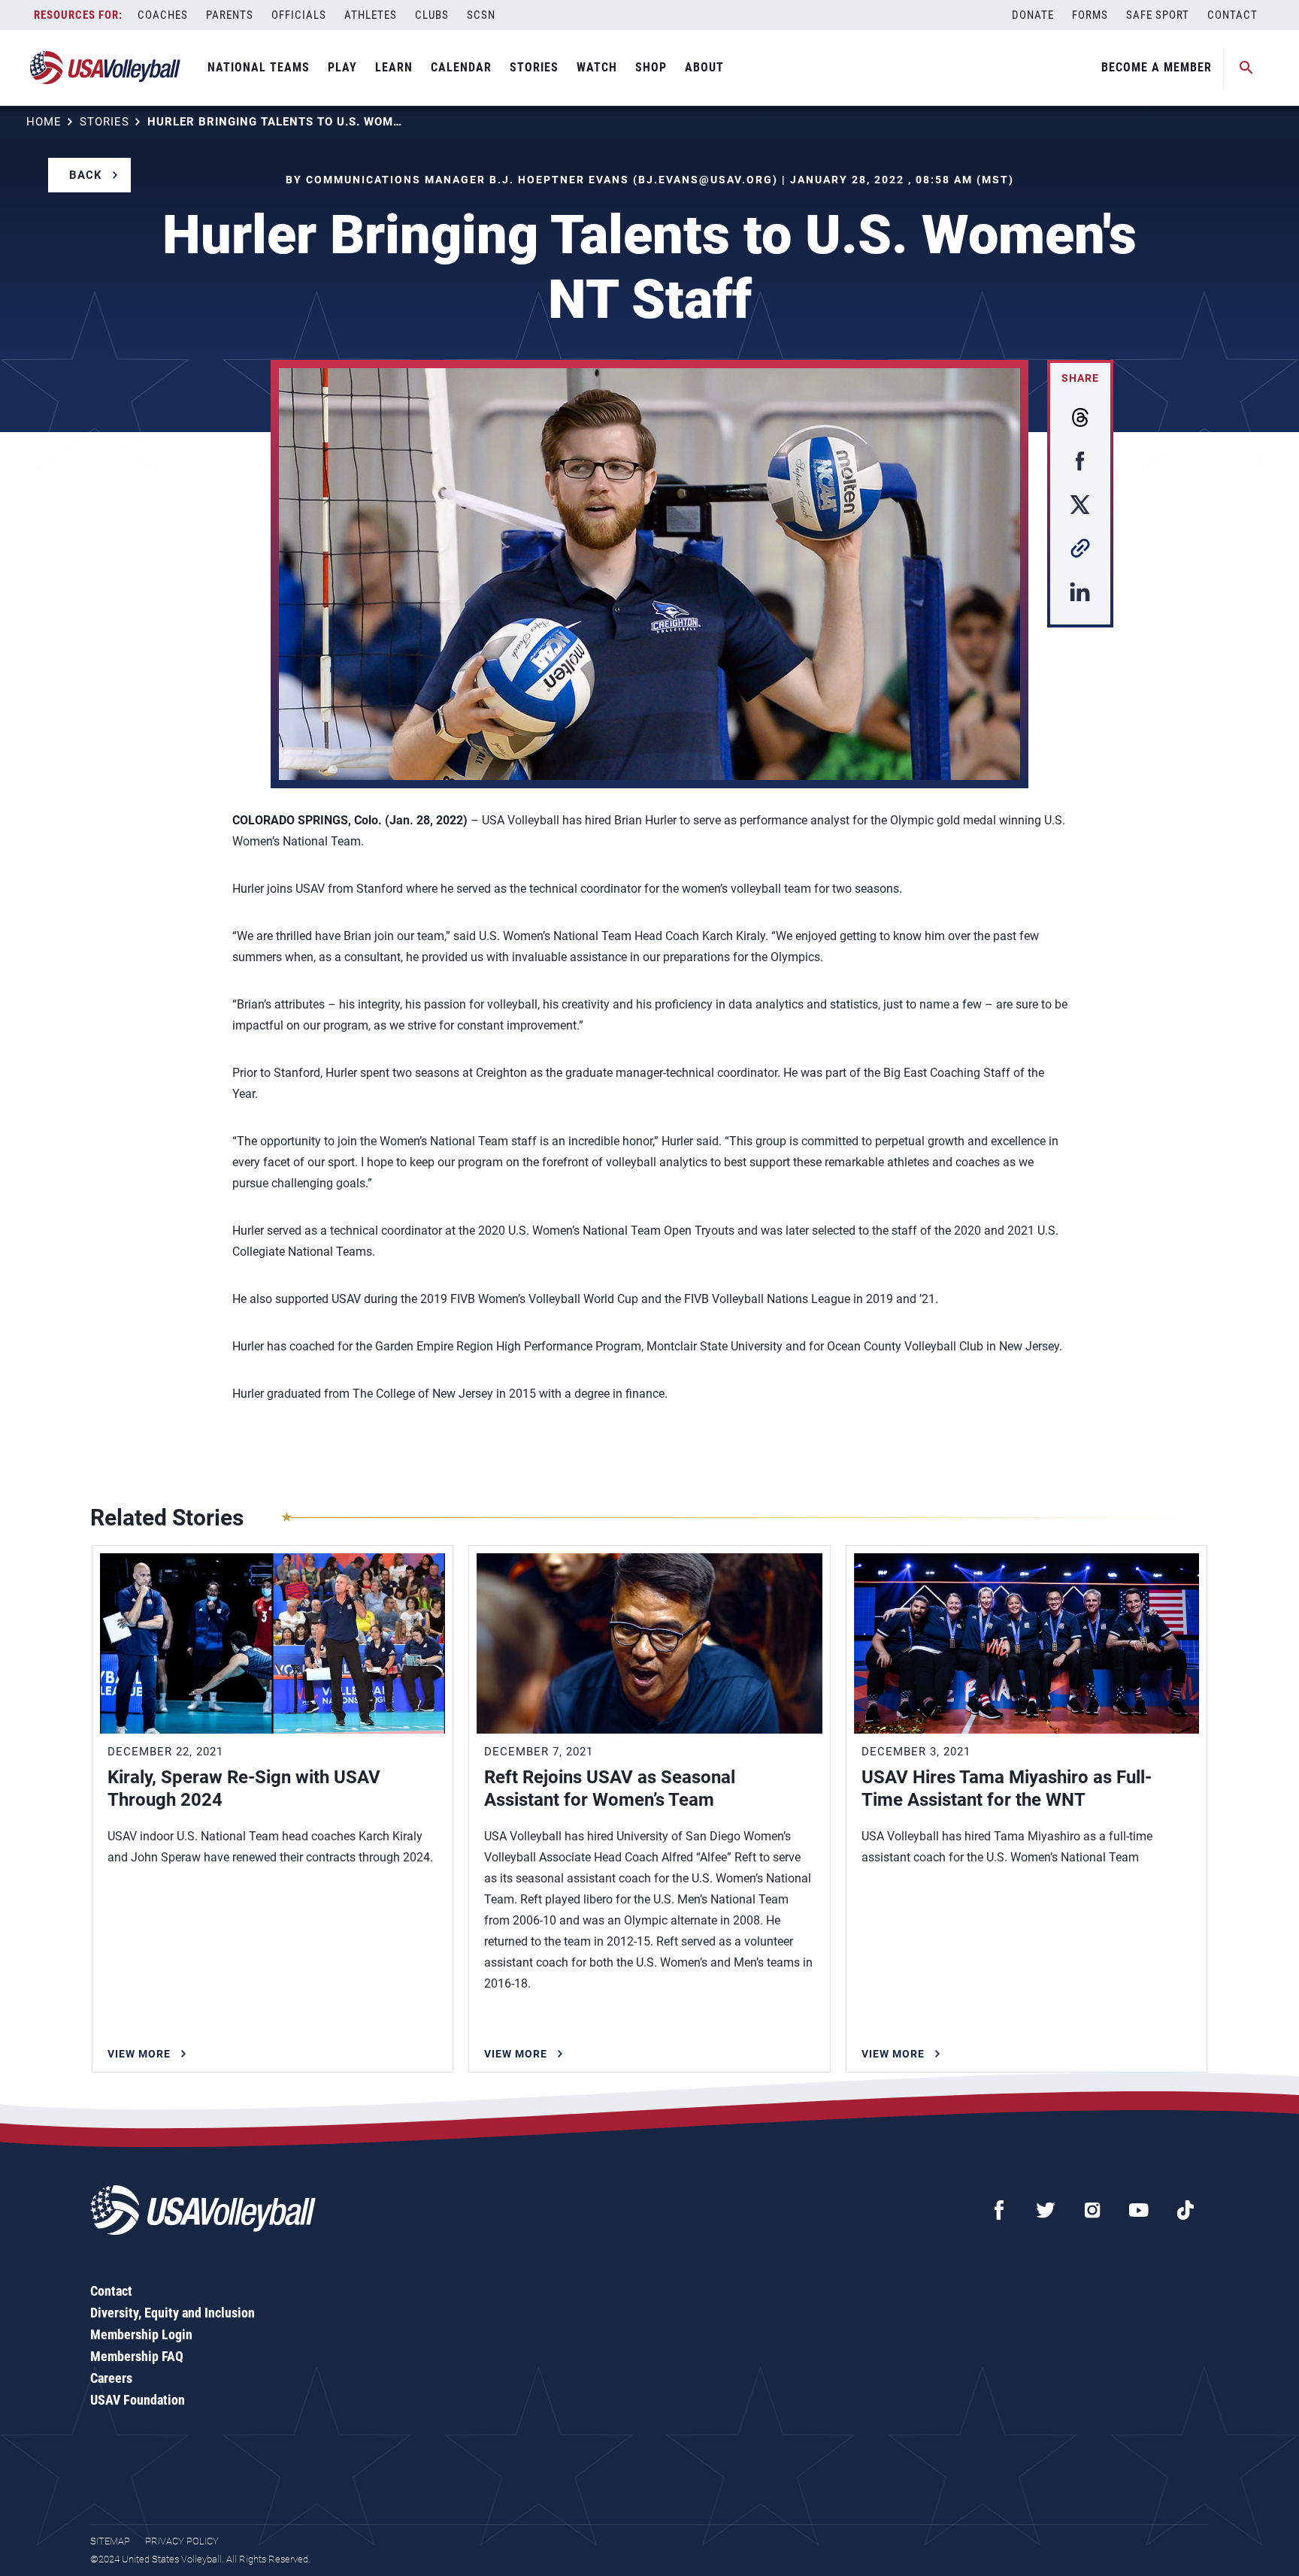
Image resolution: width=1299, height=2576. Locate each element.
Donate (1033, 15)
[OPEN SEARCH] (1246, 68)
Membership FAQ (137, 2356)
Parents (230, 15)
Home (44, 122)
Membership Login (141, 2334)
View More (139, 2054)
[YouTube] (1139, 2210)
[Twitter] (1046, 2210)
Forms (1090, 15)
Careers (111, 2378)
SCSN (481, 15)
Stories (534, 67)
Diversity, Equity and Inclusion (173, 2313)
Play (342, 67)
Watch (597, 67)
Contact (1232, 15)
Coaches (163, 15)
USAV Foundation (138, 2400)
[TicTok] (1185, 2210)
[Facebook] (999, 2210)
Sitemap (110, 2541)
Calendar (461, 67)
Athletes (371, 15)
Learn (394, 67)
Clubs (432, 15)
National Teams (259, 67)
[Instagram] (1092, 2210)
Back (86, 175)
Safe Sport (1158, 15)
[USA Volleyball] (106, 68)
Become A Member (1157, 67)
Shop (651, 67)
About (704, 67)
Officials (299, 15)
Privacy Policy (182, 2541)
